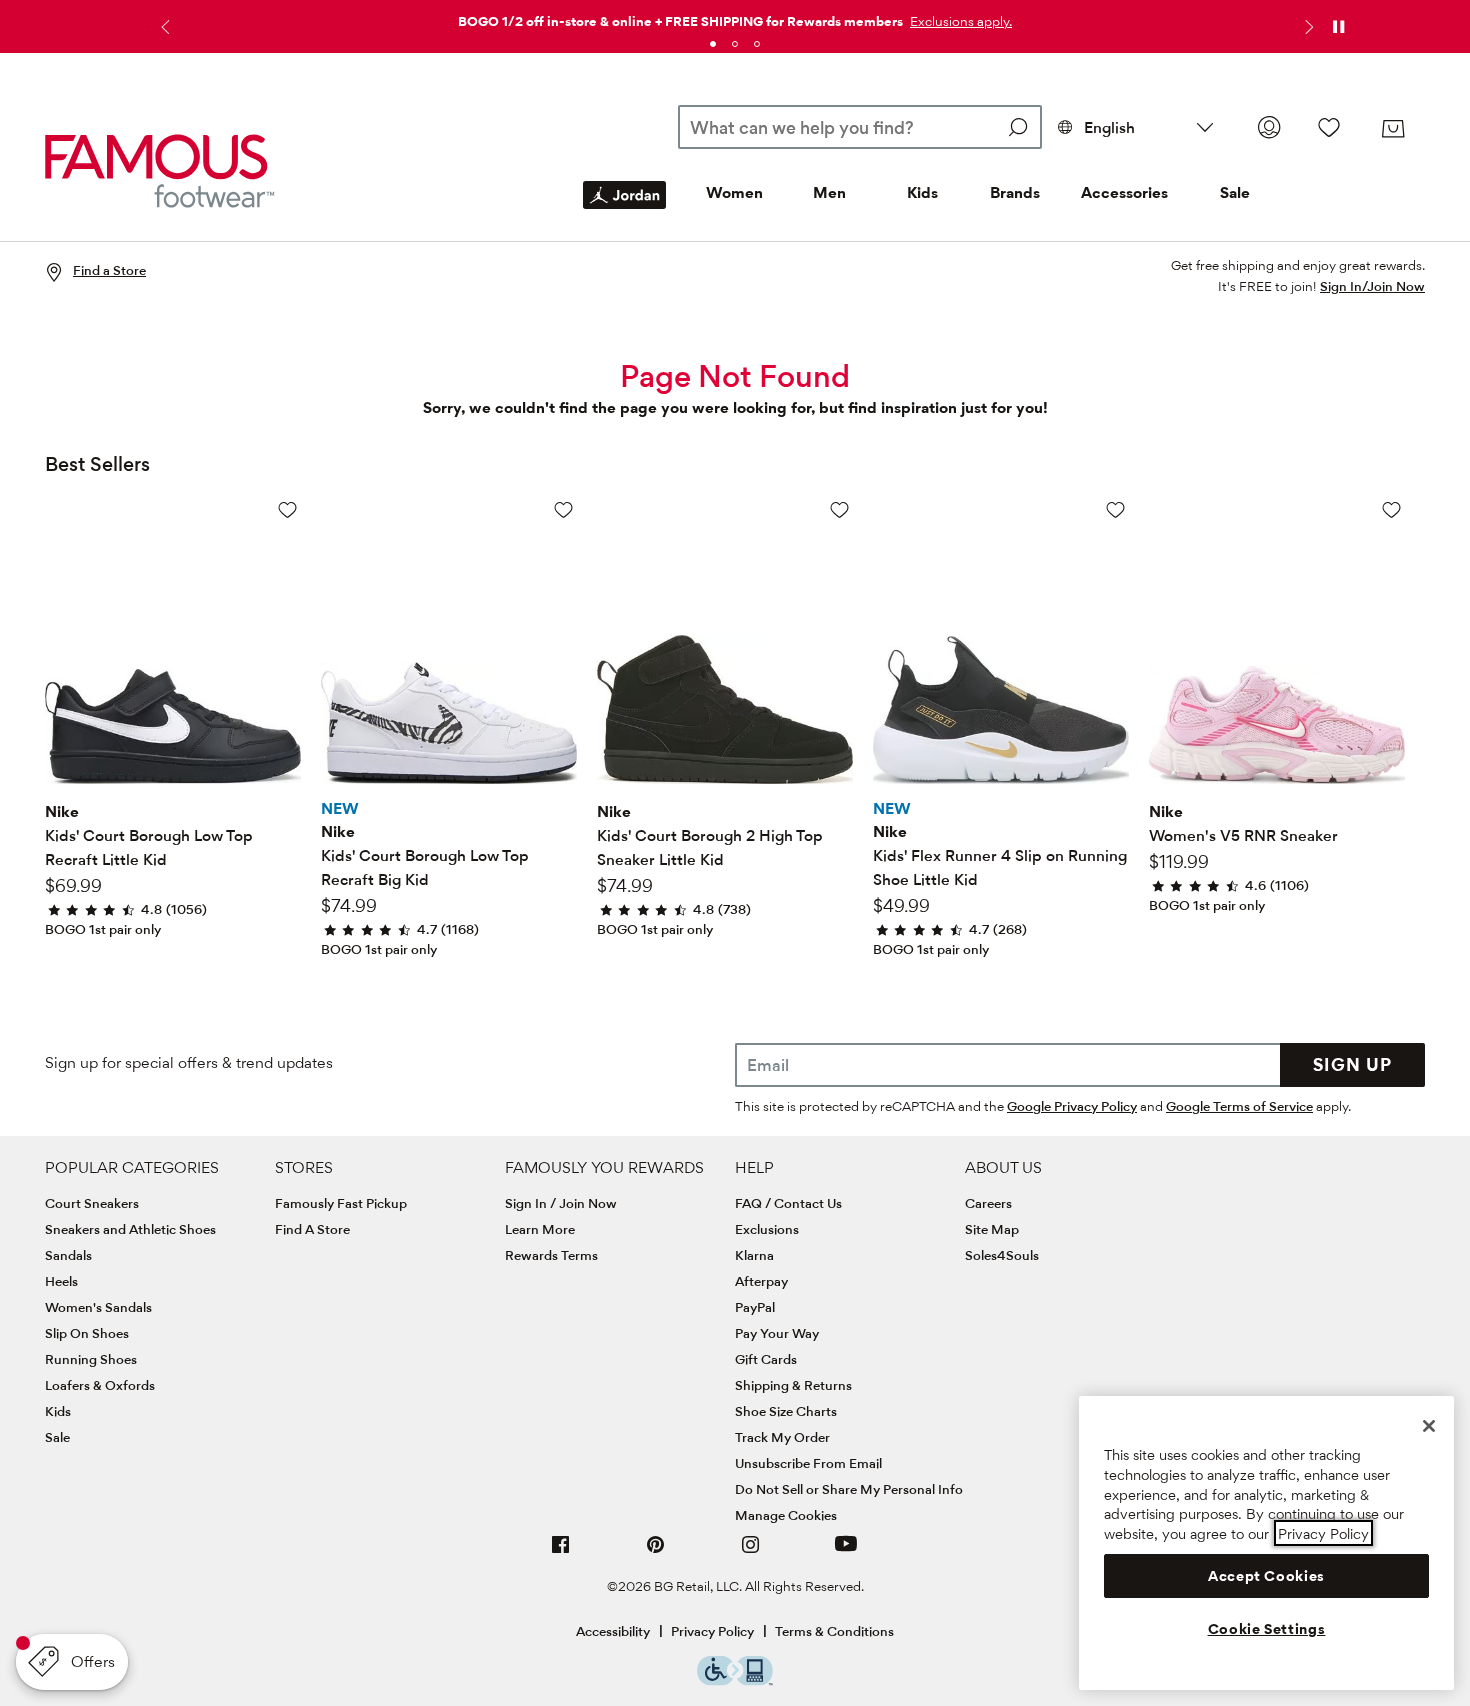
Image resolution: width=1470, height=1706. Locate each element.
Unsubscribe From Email (808, 1463)
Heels (61, 1281)
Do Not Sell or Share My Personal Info (849, 1489)
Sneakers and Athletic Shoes (130, 1229)
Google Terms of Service (1239, 1106)
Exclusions (767, 1229)
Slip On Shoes (87, 1333)
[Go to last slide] (163, 27)
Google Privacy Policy (1072, 1106)
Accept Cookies (1266, 1576)
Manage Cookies (786, 1515)
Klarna (754, 1255)
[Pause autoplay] (1338, 27)
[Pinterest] (656, 1552)
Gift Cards (766, 1359)
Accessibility (613, 1631)
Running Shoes (91, 1359)
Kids (922, 192)
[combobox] (859, 127)
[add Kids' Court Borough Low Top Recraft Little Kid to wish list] (287, 509)
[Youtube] (846, 1552)
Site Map (992, 1229)
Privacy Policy (712, 1631)
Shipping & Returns (793, 1385)
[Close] (1429, 1426)
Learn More (540, 1229)
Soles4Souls (1002, 1255)
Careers (988, 1203)
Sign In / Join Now (561, 1203)
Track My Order (782, 1437)
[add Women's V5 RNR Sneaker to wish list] (1391, 509)
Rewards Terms (551, 1255)
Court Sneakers (92, 1203)
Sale (1235, 192)
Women (734, 192)
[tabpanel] (735, 17)
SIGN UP (1352, 1064)
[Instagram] (751, 1552)
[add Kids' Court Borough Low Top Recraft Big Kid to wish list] (563, 509)
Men (829, 192)
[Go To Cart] (1393, 129)
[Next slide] (1307, 27)
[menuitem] (624, 211)
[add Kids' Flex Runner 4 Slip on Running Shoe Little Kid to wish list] (1115, 509)
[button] (959, 21)
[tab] (713, 44)
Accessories (1124, 192)
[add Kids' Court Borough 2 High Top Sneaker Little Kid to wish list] (839, 509)
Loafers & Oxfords (100, 1385)
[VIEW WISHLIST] (1329, 127)
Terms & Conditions (834, 1631)
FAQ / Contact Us (788, 1203)
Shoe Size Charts (786, 1411)
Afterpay (761, 1281)
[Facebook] (561, 1552)
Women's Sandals (98, 1307)
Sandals (68, 1255)
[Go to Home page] (160, 170)
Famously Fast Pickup (341, 1203)
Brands (1015, 192)
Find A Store (312, 1229)
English (1109, 127)
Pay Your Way (777, 1333)
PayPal (755, 1307)
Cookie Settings (1267, 1629)
